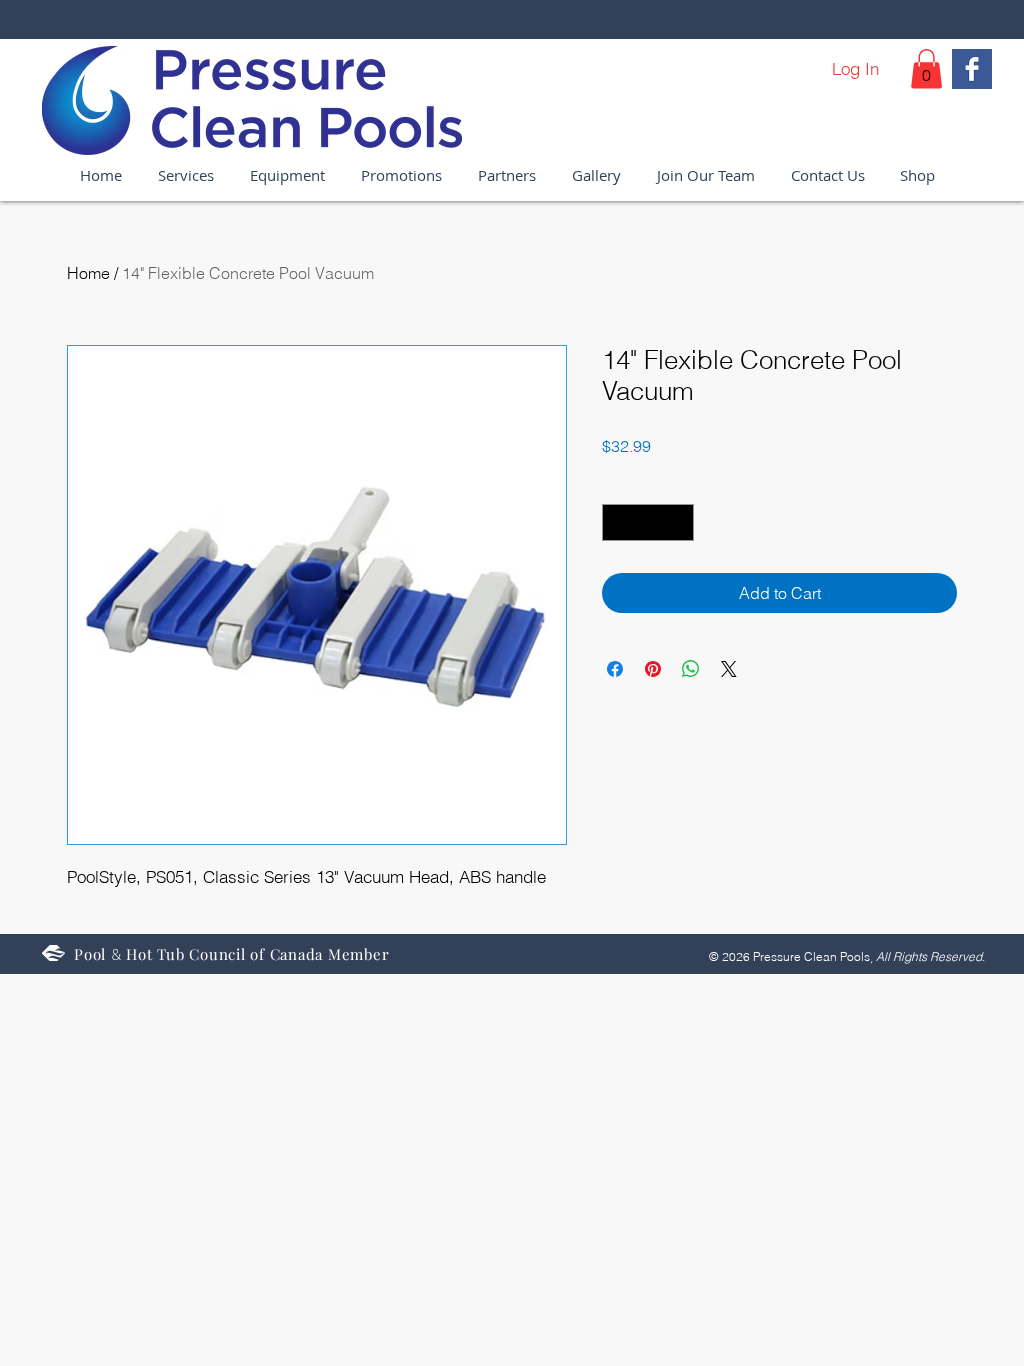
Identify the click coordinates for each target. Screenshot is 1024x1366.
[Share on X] (729, 669)
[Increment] (678, 522)
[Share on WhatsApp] (691, 669)
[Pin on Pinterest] (653, 669)
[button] (926, 68)
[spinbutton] (648, 522)
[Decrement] (617, 522)
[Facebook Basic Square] (972, 69)
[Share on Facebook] (615, 669)
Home (88, 273)
